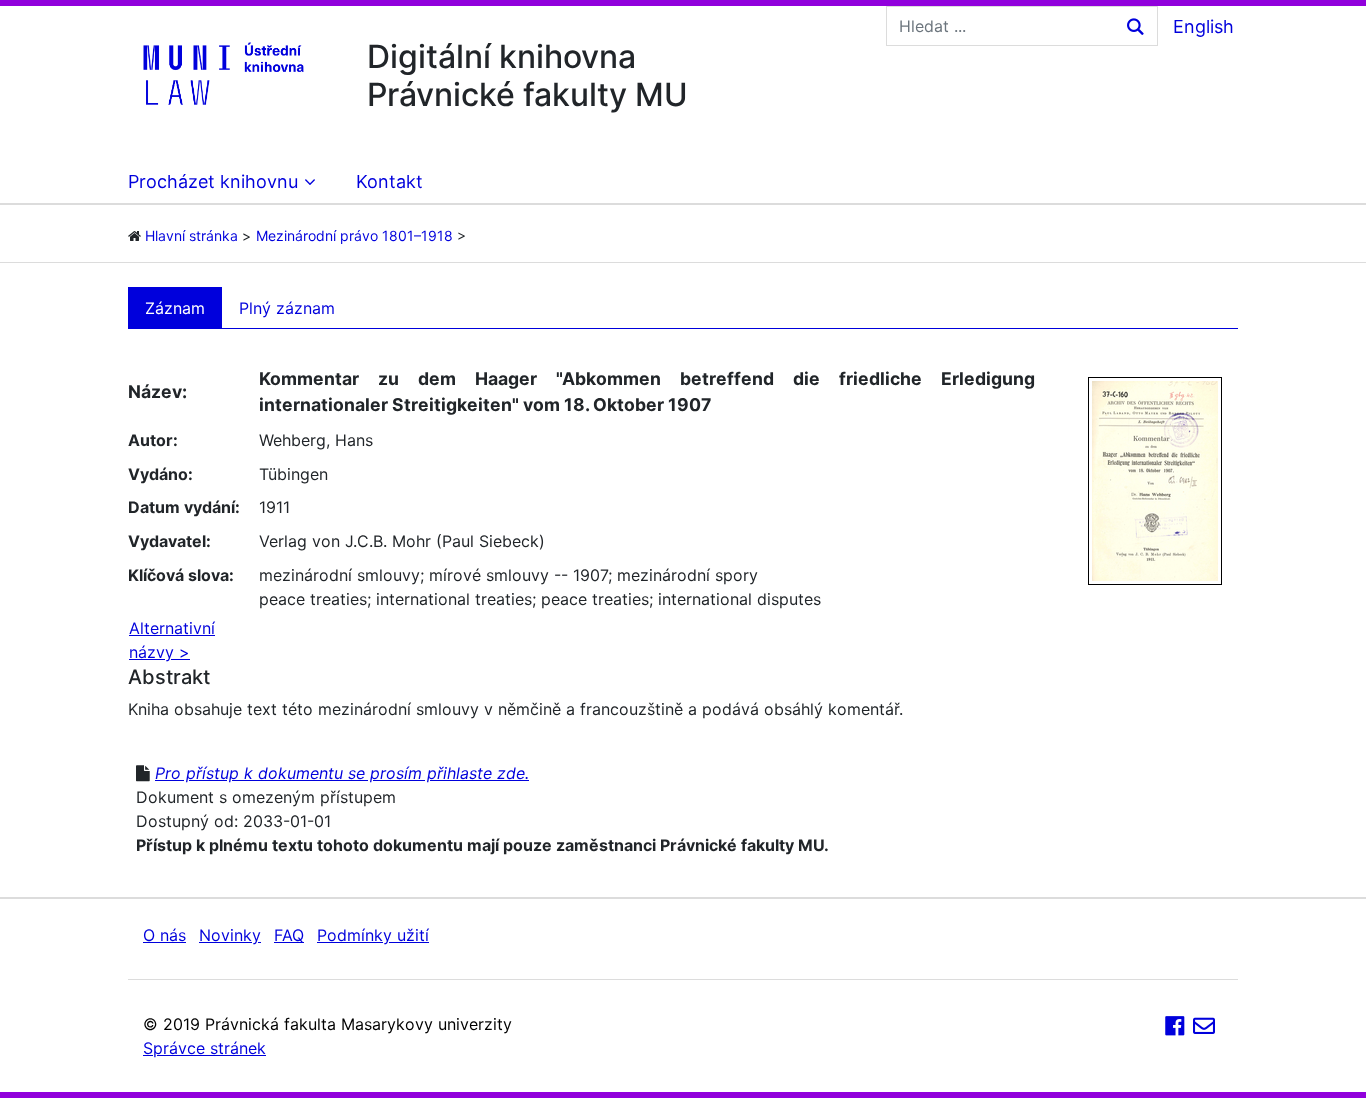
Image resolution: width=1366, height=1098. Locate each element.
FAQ (289, 935)
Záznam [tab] (175, 308)
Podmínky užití (373, 935)
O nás (164, 935)
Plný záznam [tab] (287, 308)
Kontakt (389, 181)
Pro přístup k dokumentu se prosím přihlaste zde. (342, 773)
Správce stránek (204, 1048)
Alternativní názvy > (172, 640)
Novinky (230, 935)
